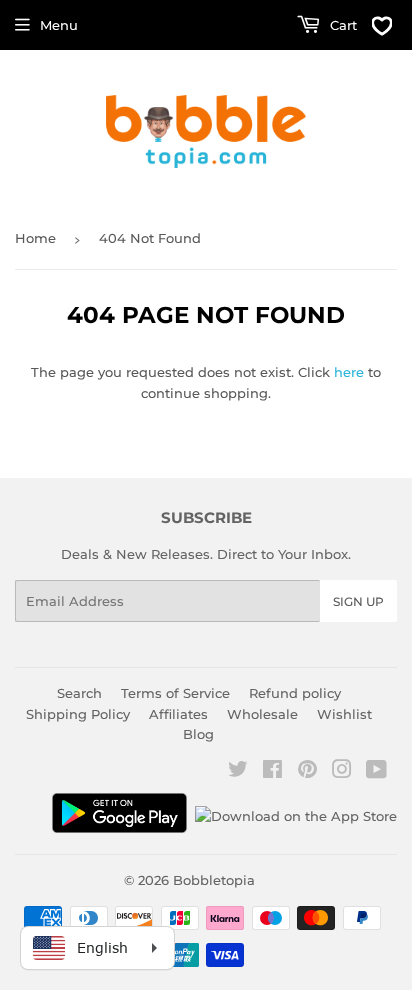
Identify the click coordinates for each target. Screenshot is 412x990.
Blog (198, 734)
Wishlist (344, 714)
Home (35, 238)
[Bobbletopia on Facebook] (272, 772)
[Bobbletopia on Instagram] (342, 772)
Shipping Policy (78, 714)
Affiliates (178, 714)
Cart (341, 25)
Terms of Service (175, 693)
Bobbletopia (214, 880)
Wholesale (262, 714)
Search (79, 693)
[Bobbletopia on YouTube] (376, 772)
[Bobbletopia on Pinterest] (307, 772)
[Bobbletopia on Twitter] (238, 772)
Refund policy (295, 693)
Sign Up (358, 601)
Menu (59, 25)
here (349, 372)
